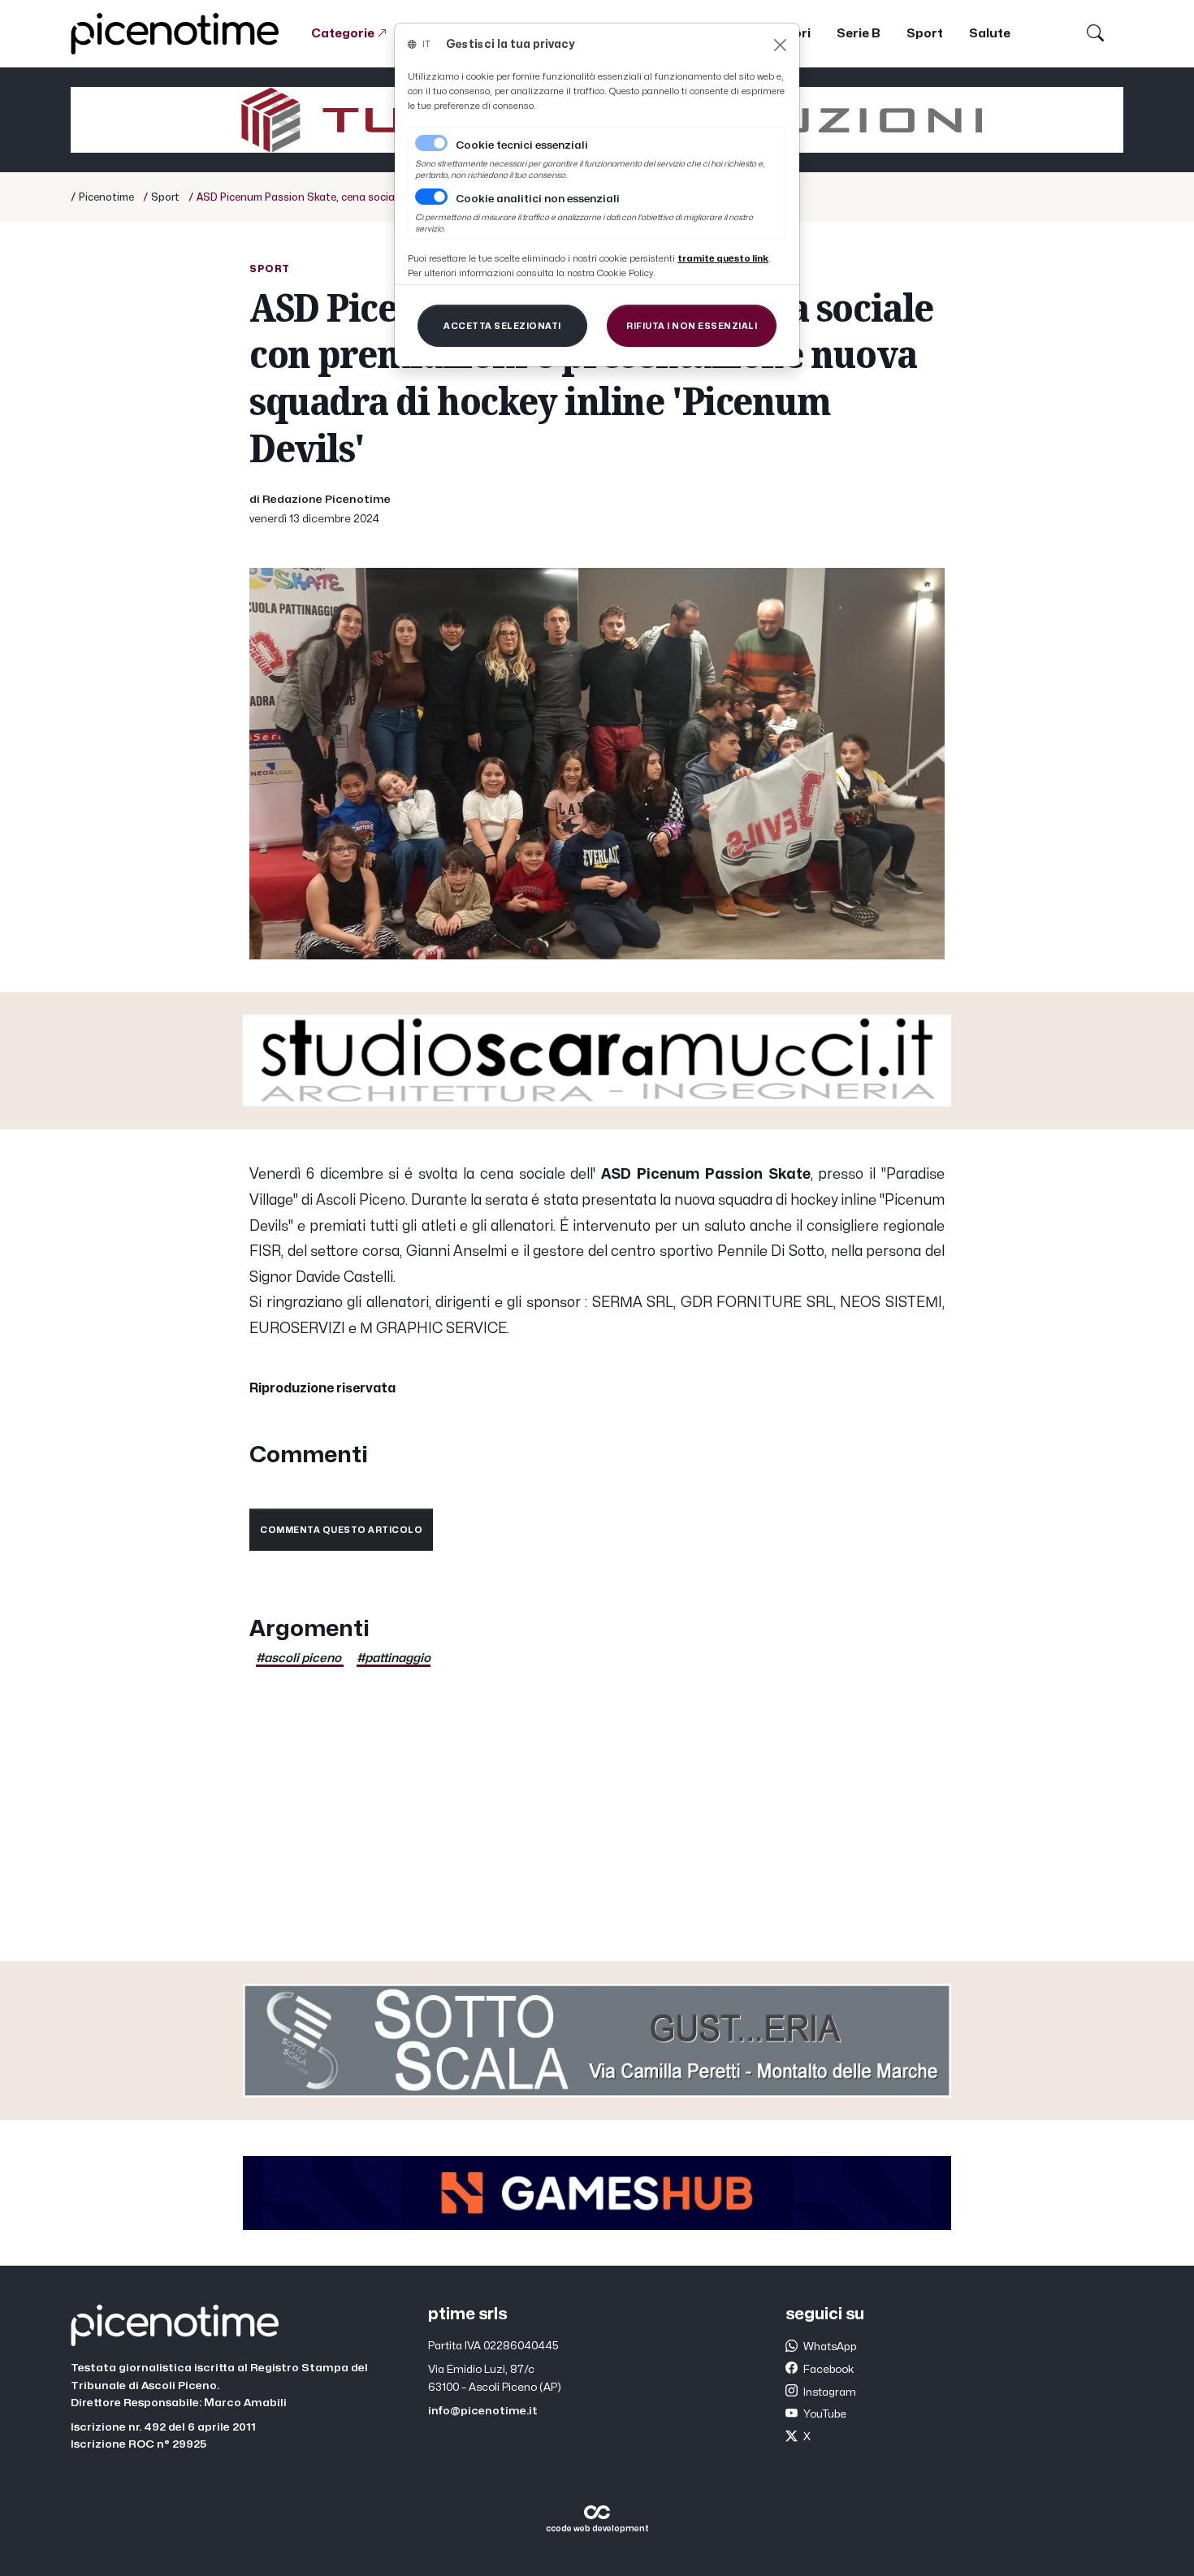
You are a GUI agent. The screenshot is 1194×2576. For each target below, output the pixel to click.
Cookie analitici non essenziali (538, 199)
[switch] (431, 197)
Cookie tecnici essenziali (522, 145)
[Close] (780, 45)
